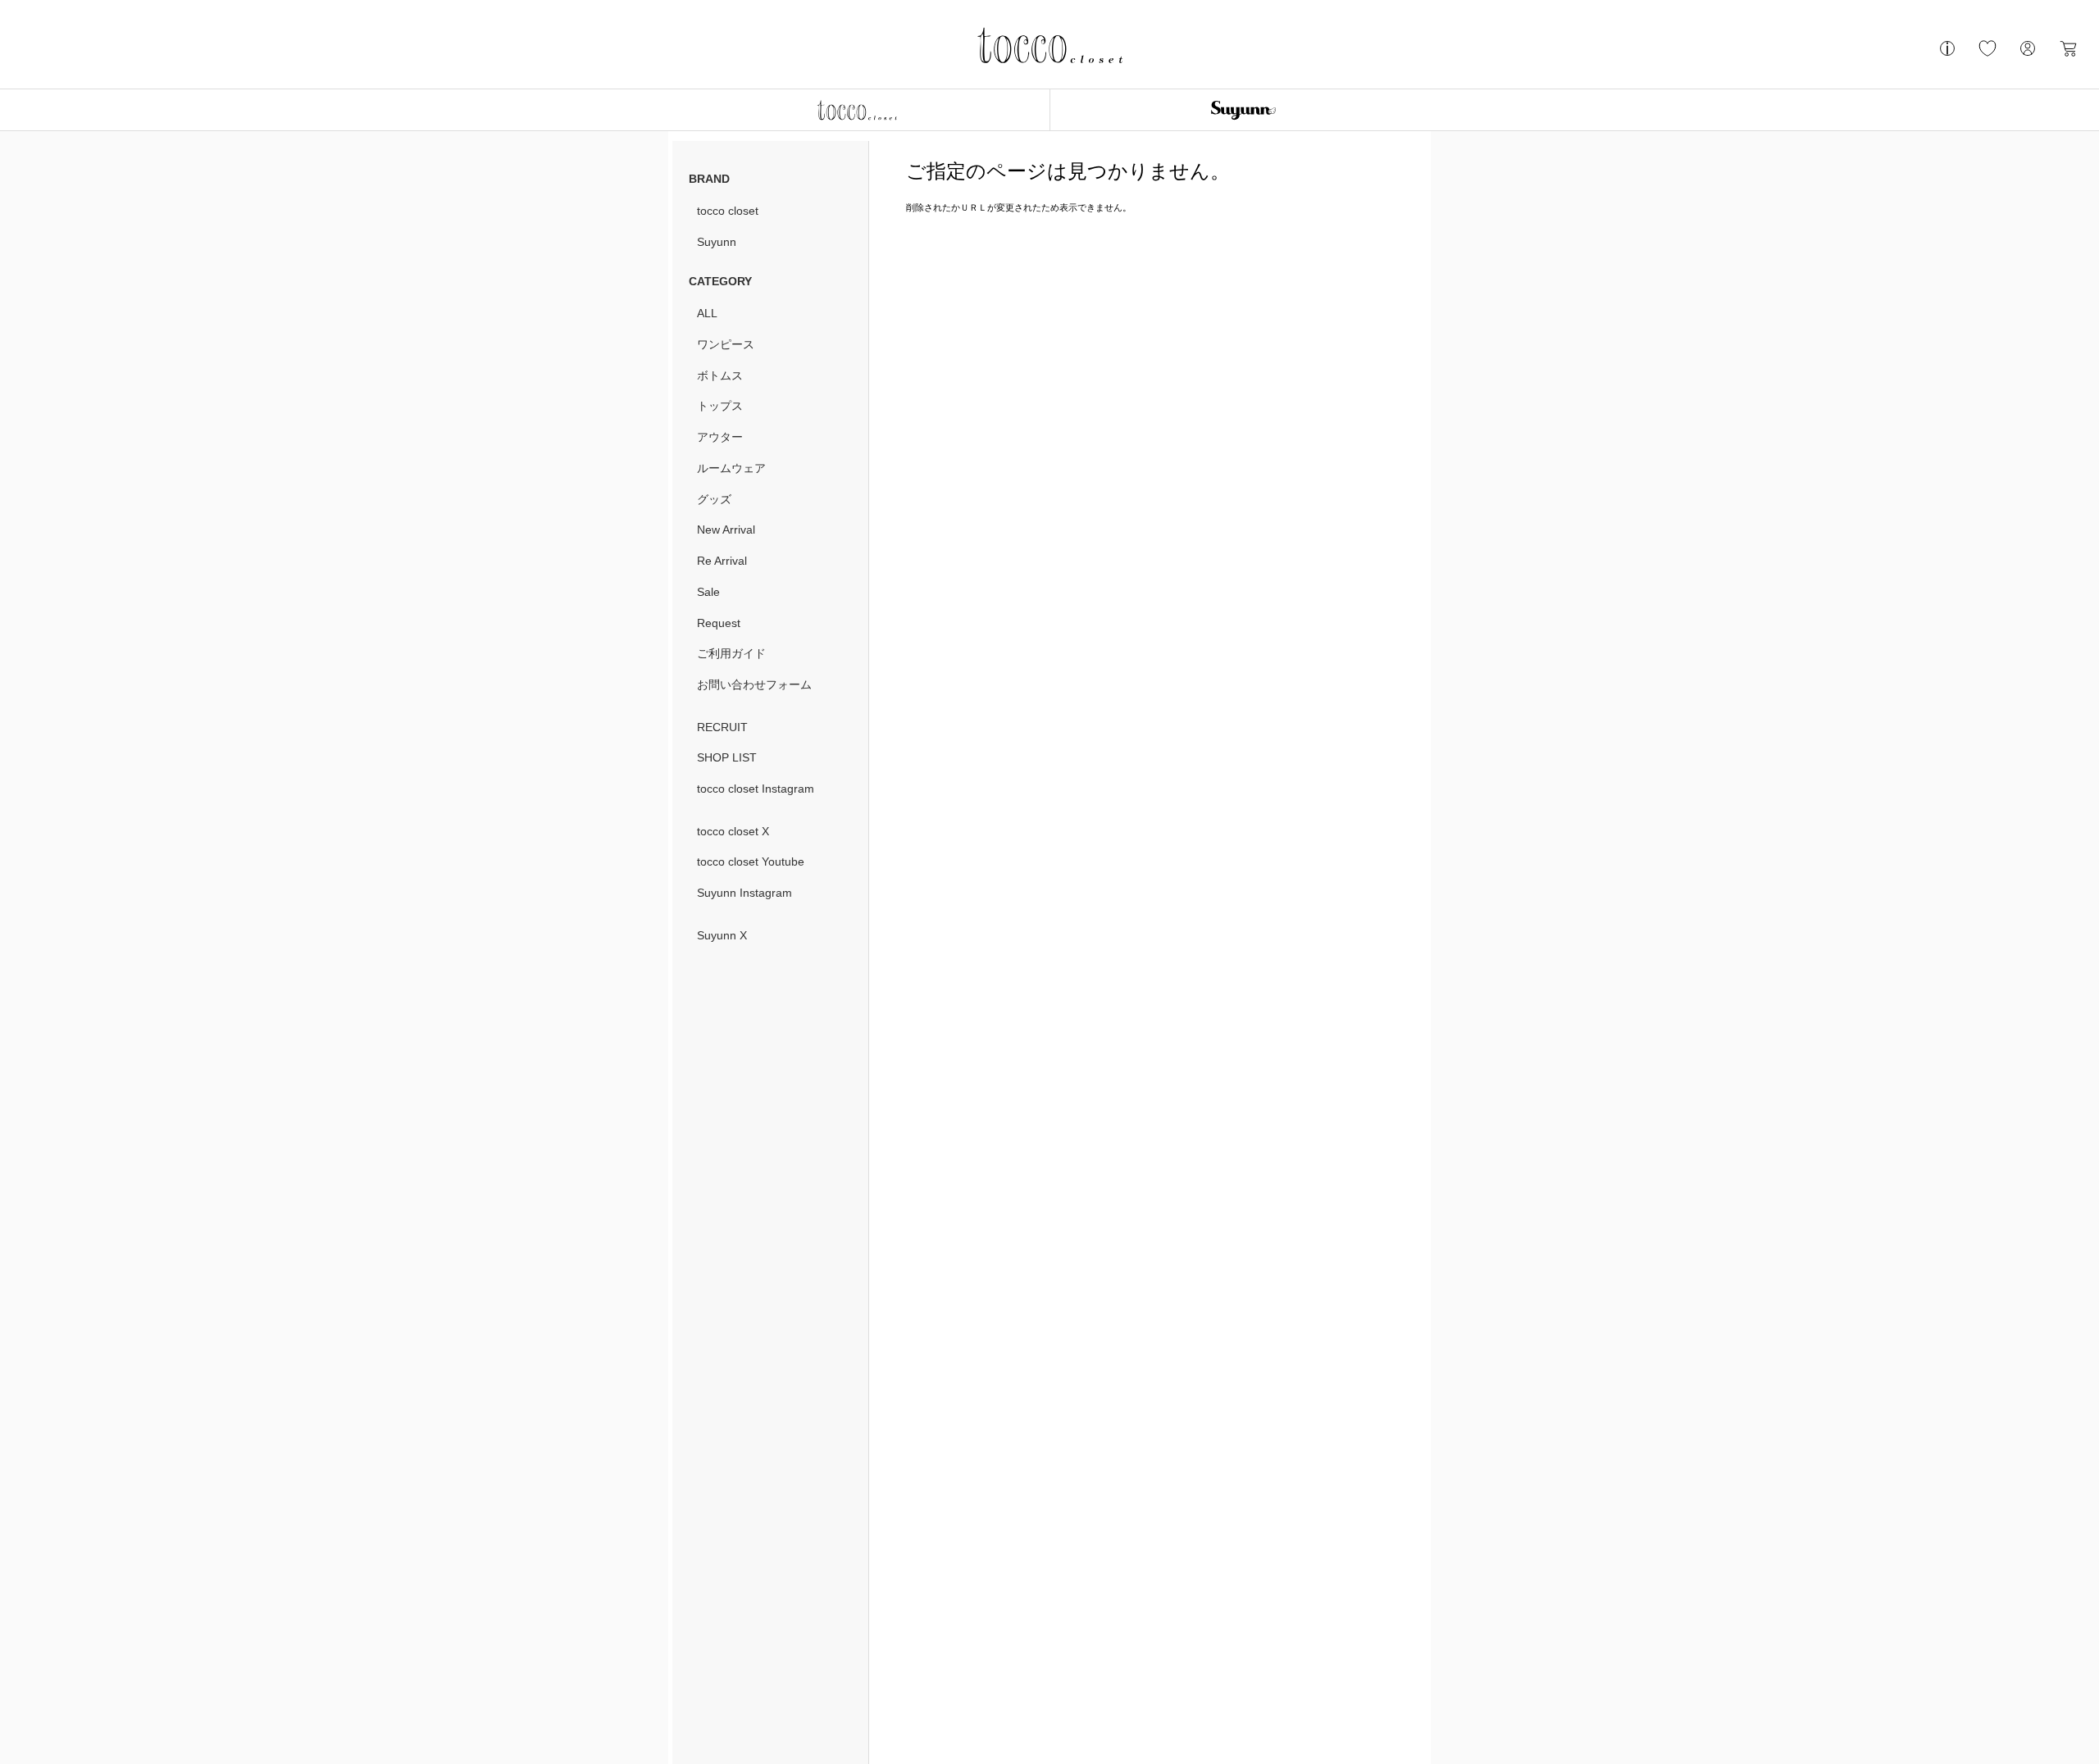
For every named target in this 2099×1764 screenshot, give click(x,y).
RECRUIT (722, 727)
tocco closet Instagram (756, 789)
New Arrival (726, 530)
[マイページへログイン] (2028, 55)
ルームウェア (731, 468)
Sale (708, 592)
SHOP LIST (727, 757)
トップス (720, 406)
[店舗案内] (1947, 55)
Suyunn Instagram (744, 893)
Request (719, 623)
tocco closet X (733, 831)
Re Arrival (722, 561)
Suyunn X (722, 935)
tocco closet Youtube (751, 862)
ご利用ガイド (731, 653)
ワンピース (726, 344)
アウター (720, 437)
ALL (707, 313)
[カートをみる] (2068, 55)
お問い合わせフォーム (754, 684)
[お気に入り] (1987, 55)
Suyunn (717, 242)
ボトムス (720, 375)
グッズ (714, 499)
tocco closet (728, 211)
